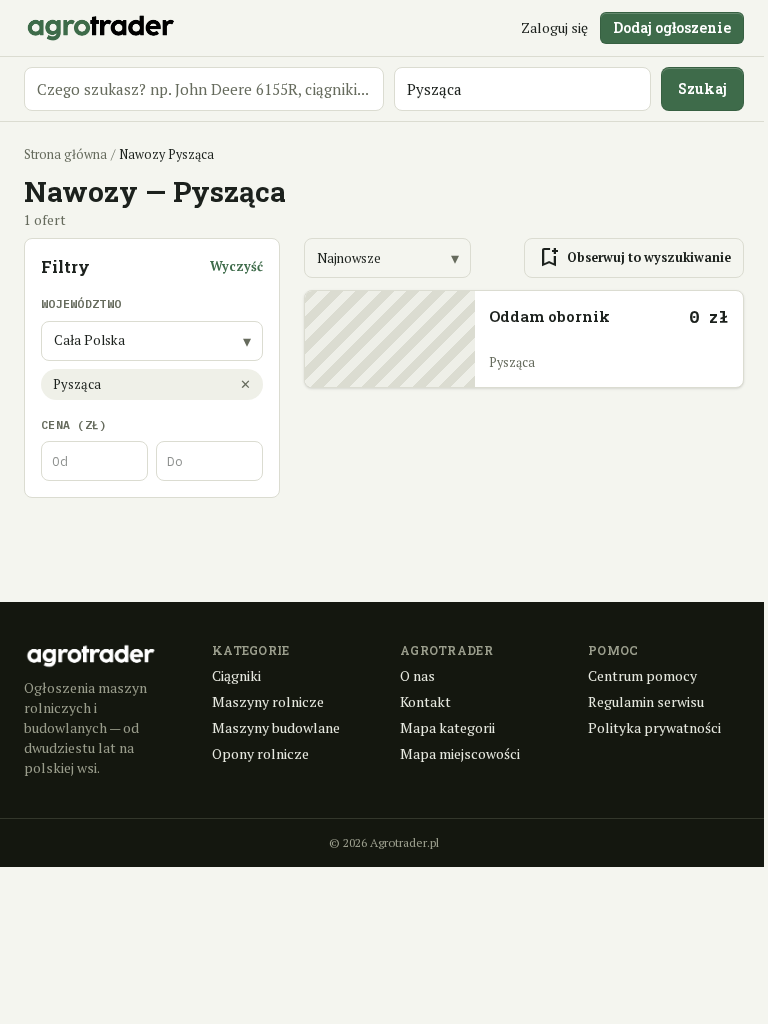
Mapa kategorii (447, 727)
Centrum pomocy (642, 675)
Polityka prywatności (654, 727)
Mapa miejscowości (460, 753)
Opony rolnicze (260, 753)
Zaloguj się (554, 27)
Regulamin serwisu (646, 701)
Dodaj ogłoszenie (672, 27)
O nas (417, 675)
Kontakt (425, 701)
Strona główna (65, 154)
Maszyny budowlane (276, 727)
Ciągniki (236, 675)
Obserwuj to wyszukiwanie (634, 258)
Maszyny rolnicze (268, 701)
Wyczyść (236, 266)
